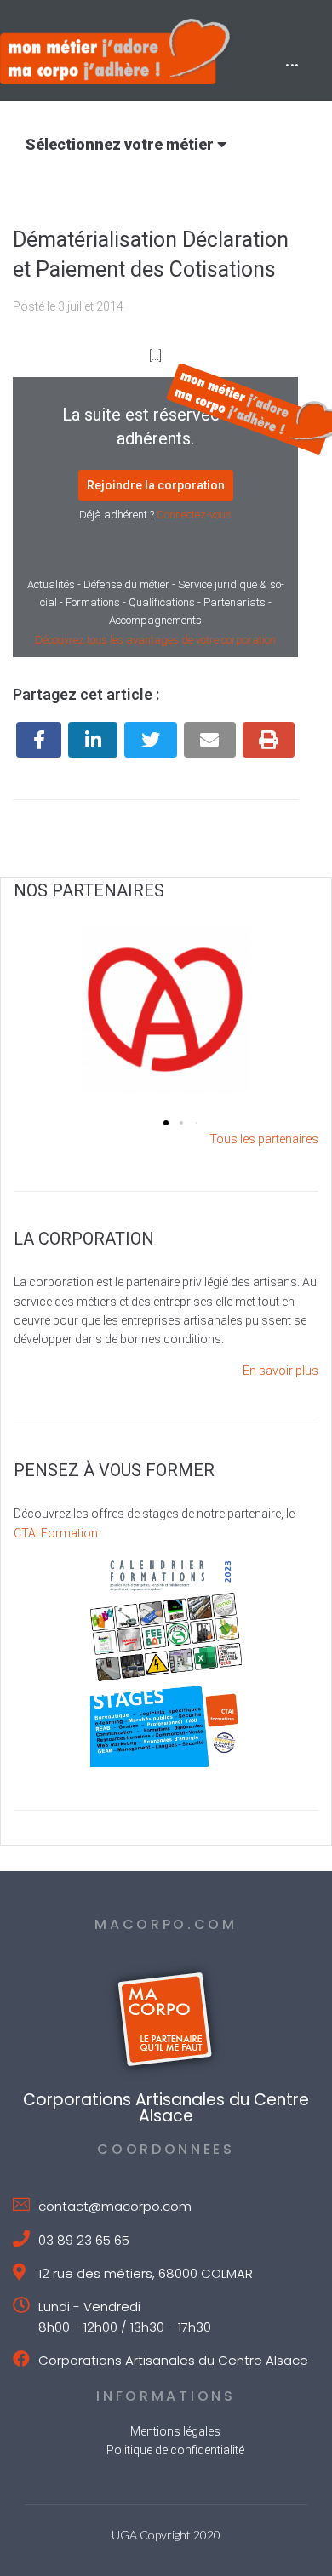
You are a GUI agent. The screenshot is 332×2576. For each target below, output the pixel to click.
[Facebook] (39, 740)
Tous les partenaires (264, 1139)
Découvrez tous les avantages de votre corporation (155, 640)
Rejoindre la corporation (156, 485)
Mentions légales (175, 2431)
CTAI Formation (56, 1533)
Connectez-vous (194, 515)
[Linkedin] (93, 740)
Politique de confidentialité (175, 2450)
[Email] (210, 740)
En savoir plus (280, 1371)
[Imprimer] (269, 740)
